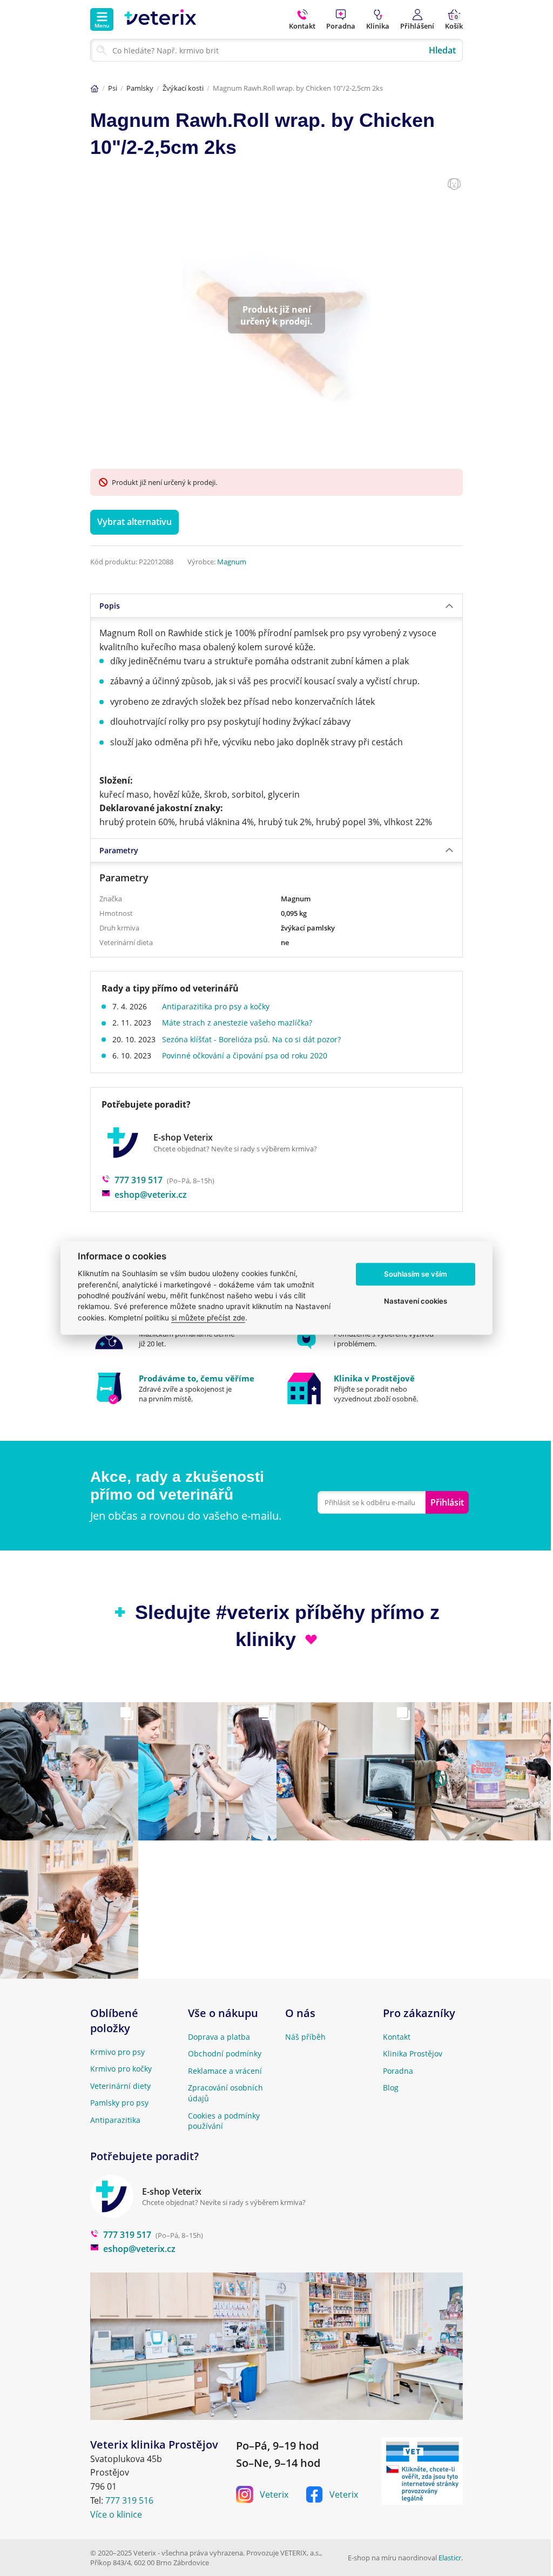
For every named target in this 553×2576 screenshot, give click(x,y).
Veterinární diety (120, 2086)
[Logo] (160, 19)
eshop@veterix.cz (151, 1195)
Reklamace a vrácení (225, 2071)
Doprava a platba (219, 2037)
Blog (391, 2088)
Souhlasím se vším (416, 1274)
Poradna (398, 2071)
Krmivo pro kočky (121, 2069)
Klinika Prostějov (413, 2054)
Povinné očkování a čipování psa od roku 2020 (245, 1056)
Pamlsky (140, 88)
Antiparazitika (115, 2120)
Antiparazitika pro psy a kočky (216, 1006)
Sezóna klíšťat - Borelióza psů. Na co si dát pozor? (251, 1039)
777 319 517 (139, 1180)
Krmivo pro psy (117, 2052)
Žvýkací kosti (183, 88)
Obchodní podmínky (225, 2054)
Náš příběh (305, 2037)
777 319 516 (129, 2500)
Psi (113, 88)
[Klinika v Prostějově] (374, 1388)
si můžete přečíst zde (208, 1318)
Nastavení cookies (416, 1301)
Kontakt (397, 2037)
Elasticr (450, 2558)
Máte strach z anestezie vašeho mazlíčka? (237, 1023)
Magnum (232, 562)
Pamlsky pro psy (119, 2103)
